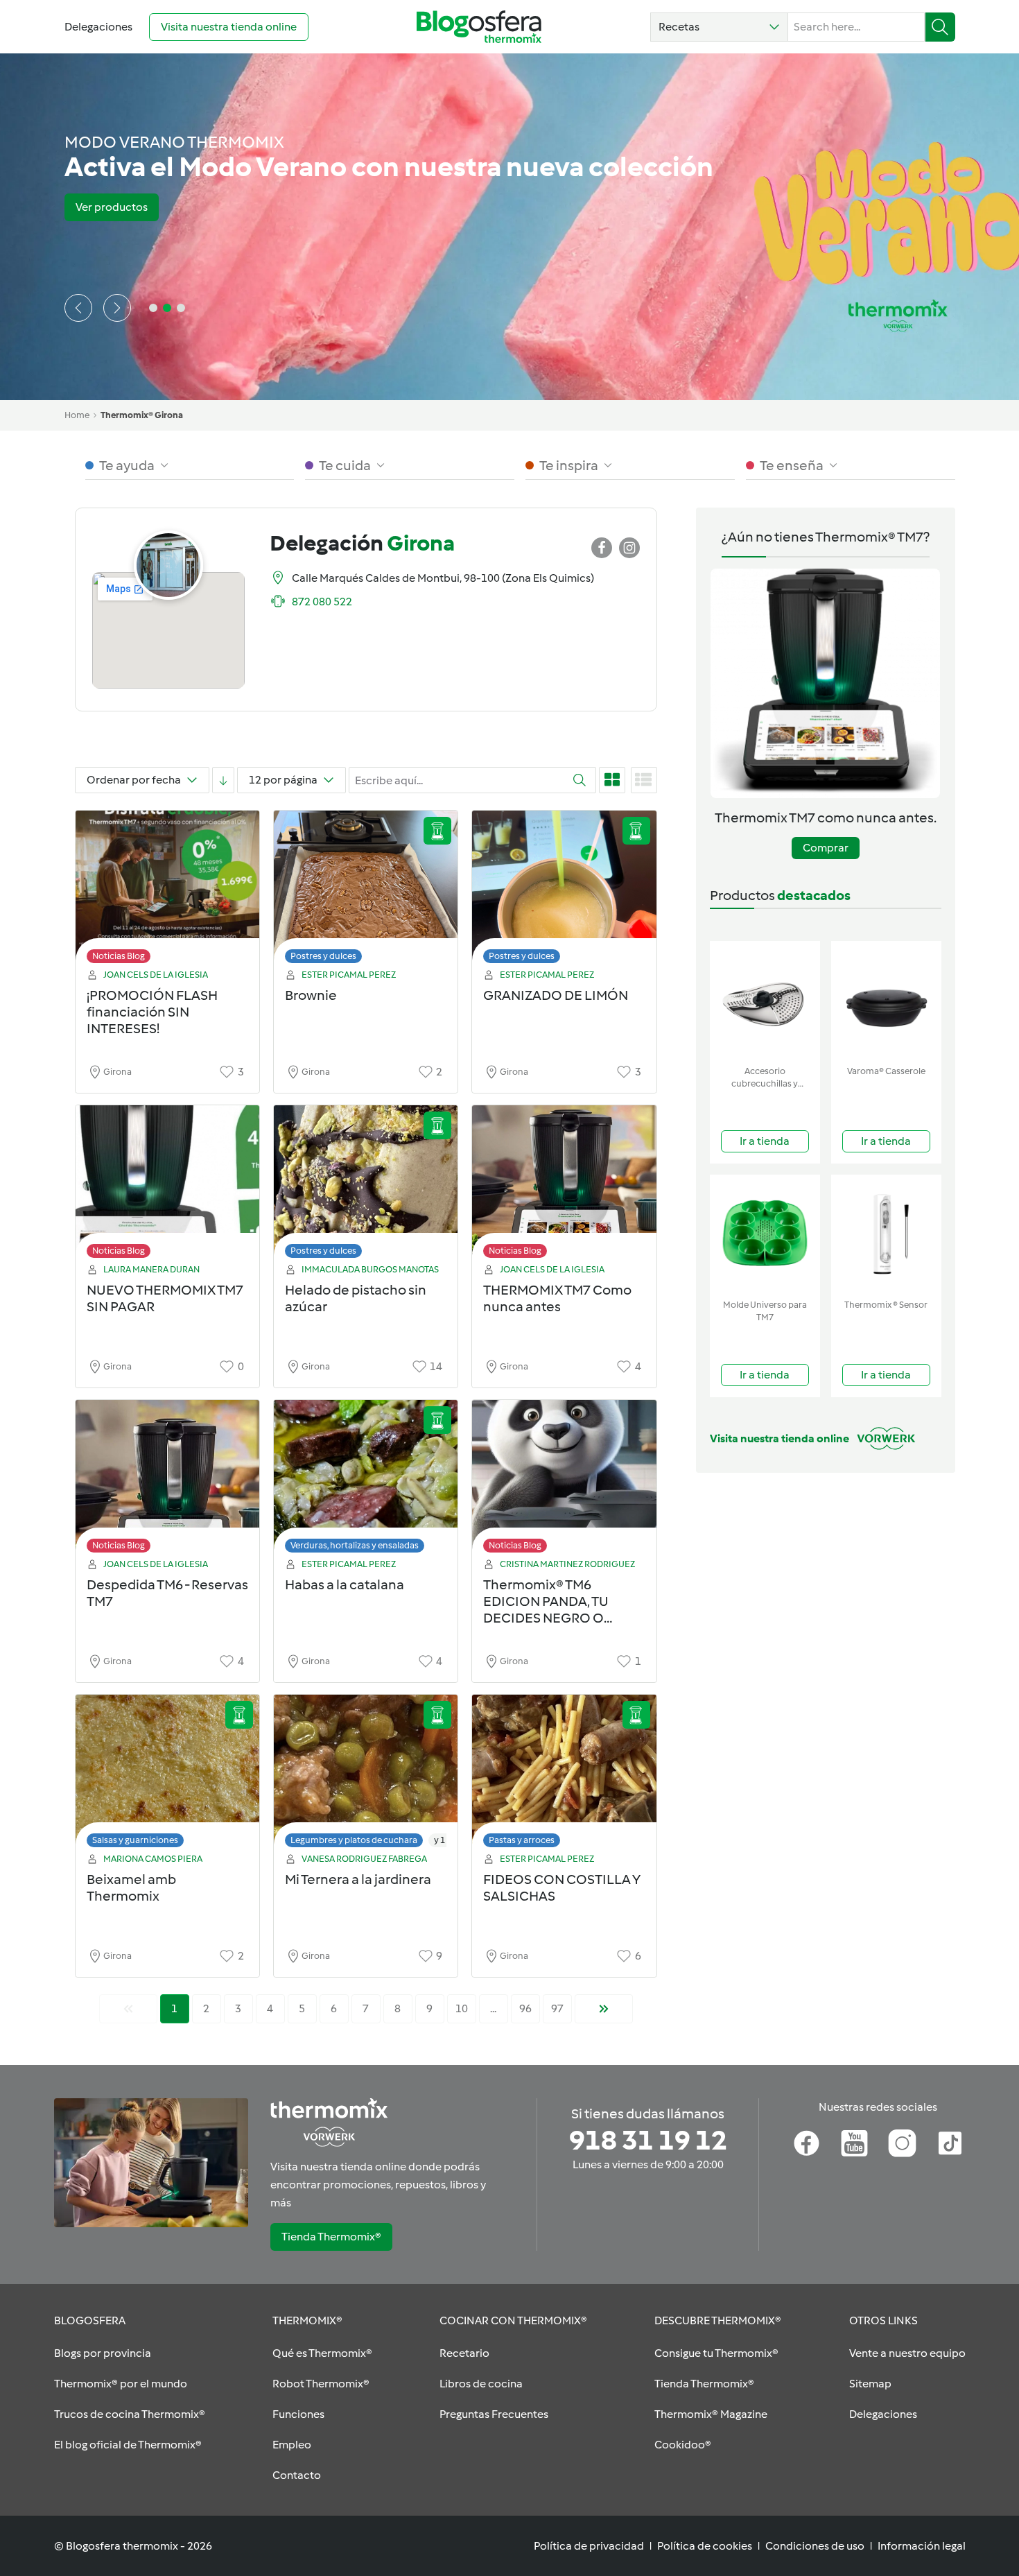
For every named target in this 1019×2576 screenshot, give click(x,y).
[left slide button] (78, 308)
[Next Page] (604, 2009)
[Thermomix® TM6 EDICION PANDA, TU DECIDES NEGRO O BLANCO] (564, 1480)
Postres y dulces (323, 956)
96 (525, 2008)
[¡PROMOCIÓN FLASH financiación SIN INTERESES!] (167, 891)
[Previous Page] (128, 2009)
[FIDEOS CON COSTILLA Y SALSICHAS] (564, 1775)
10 (462, 2008)
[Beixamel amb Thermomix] (167, 1775)
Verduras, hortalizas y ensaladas (355, 1545)
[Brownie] (366, 891)
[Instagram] (902, 2143)
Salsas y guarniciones (135, 1840)
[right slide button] (117, 308)
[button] (719, 27)
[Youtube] (854, 2143)
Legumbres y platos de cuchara (354, 1840)
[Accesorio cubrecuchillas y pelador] (765, 1000)
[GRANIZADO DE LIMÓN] (564, 891)
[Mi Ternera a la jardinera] (366, 1775)
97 (557, 2008)
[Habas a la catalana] (366, 1480)
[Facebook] (807, 2143)
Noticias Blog (119, 956)
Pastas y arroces (522, 1840)
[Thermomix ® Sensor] (886, 1234)
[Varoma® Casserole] (886, 1000)
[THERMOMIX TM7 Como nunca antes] (564, 1185)
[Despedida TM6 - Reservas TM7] (167, 1480)
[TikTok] (950, 2143)
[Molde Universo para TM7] (765, 1234)
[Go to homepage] (479, 27)
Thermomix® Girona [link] (142, 415)
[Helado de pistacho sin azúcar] (366, 1185)
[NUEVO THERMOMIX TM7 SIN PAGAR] (167, 1185)
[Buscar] (940, 27)
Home (77, 415)
